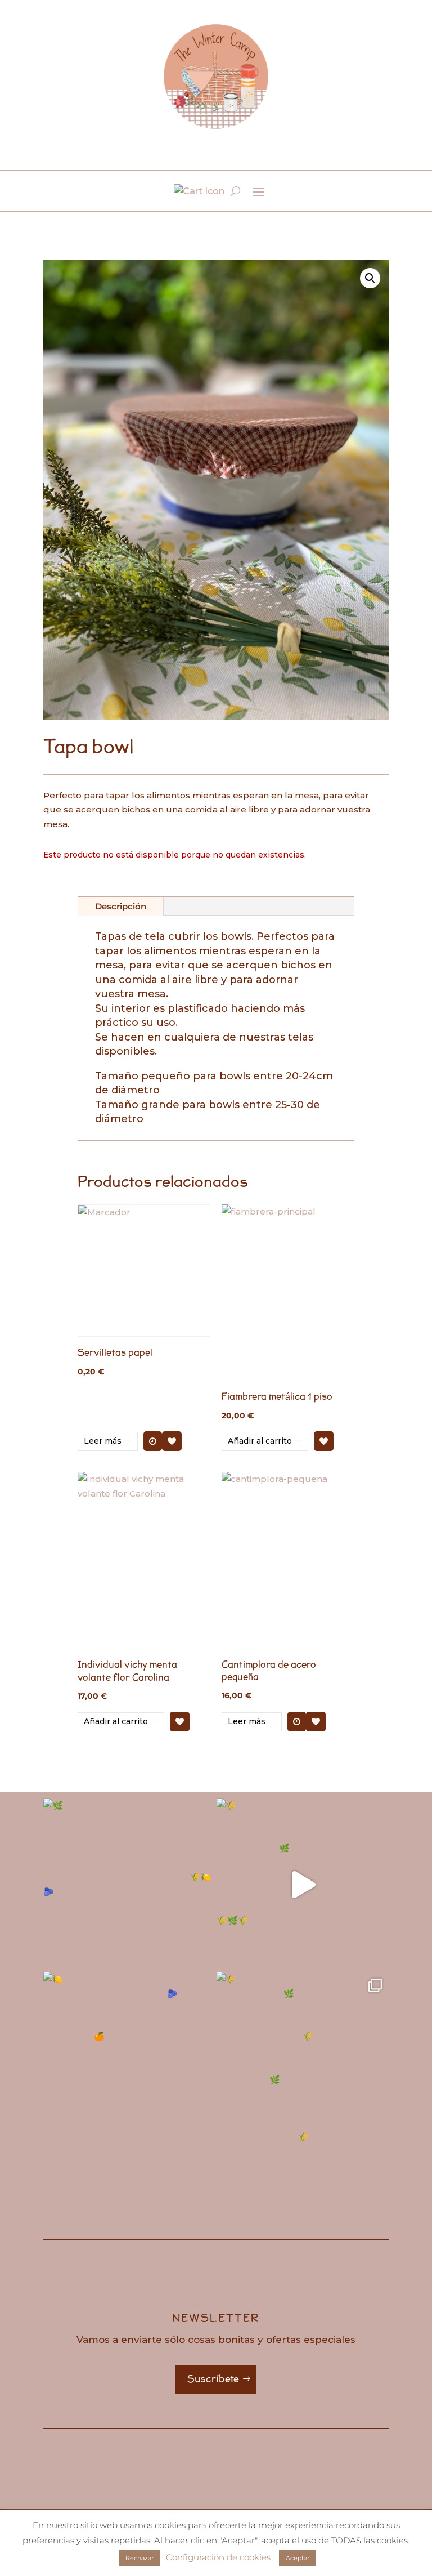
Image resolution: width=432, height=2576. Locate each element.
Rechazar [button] (139, 2558)
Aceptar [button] (298, 2558)
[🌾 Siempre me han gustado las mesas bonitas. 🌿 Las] (303, 2058)
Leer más (103, 1441)
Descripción (121, 906)
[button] (370, 278)
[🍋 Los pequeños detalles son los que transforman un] (129, 2058)
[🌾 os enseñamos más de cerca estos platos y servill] (303, 1885)
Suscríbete (213, 2379)
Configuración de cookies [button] (218, 2557)
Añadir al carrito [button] (260, 1441)
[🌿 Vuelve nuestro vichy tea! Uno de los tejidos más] (129, 1885)
